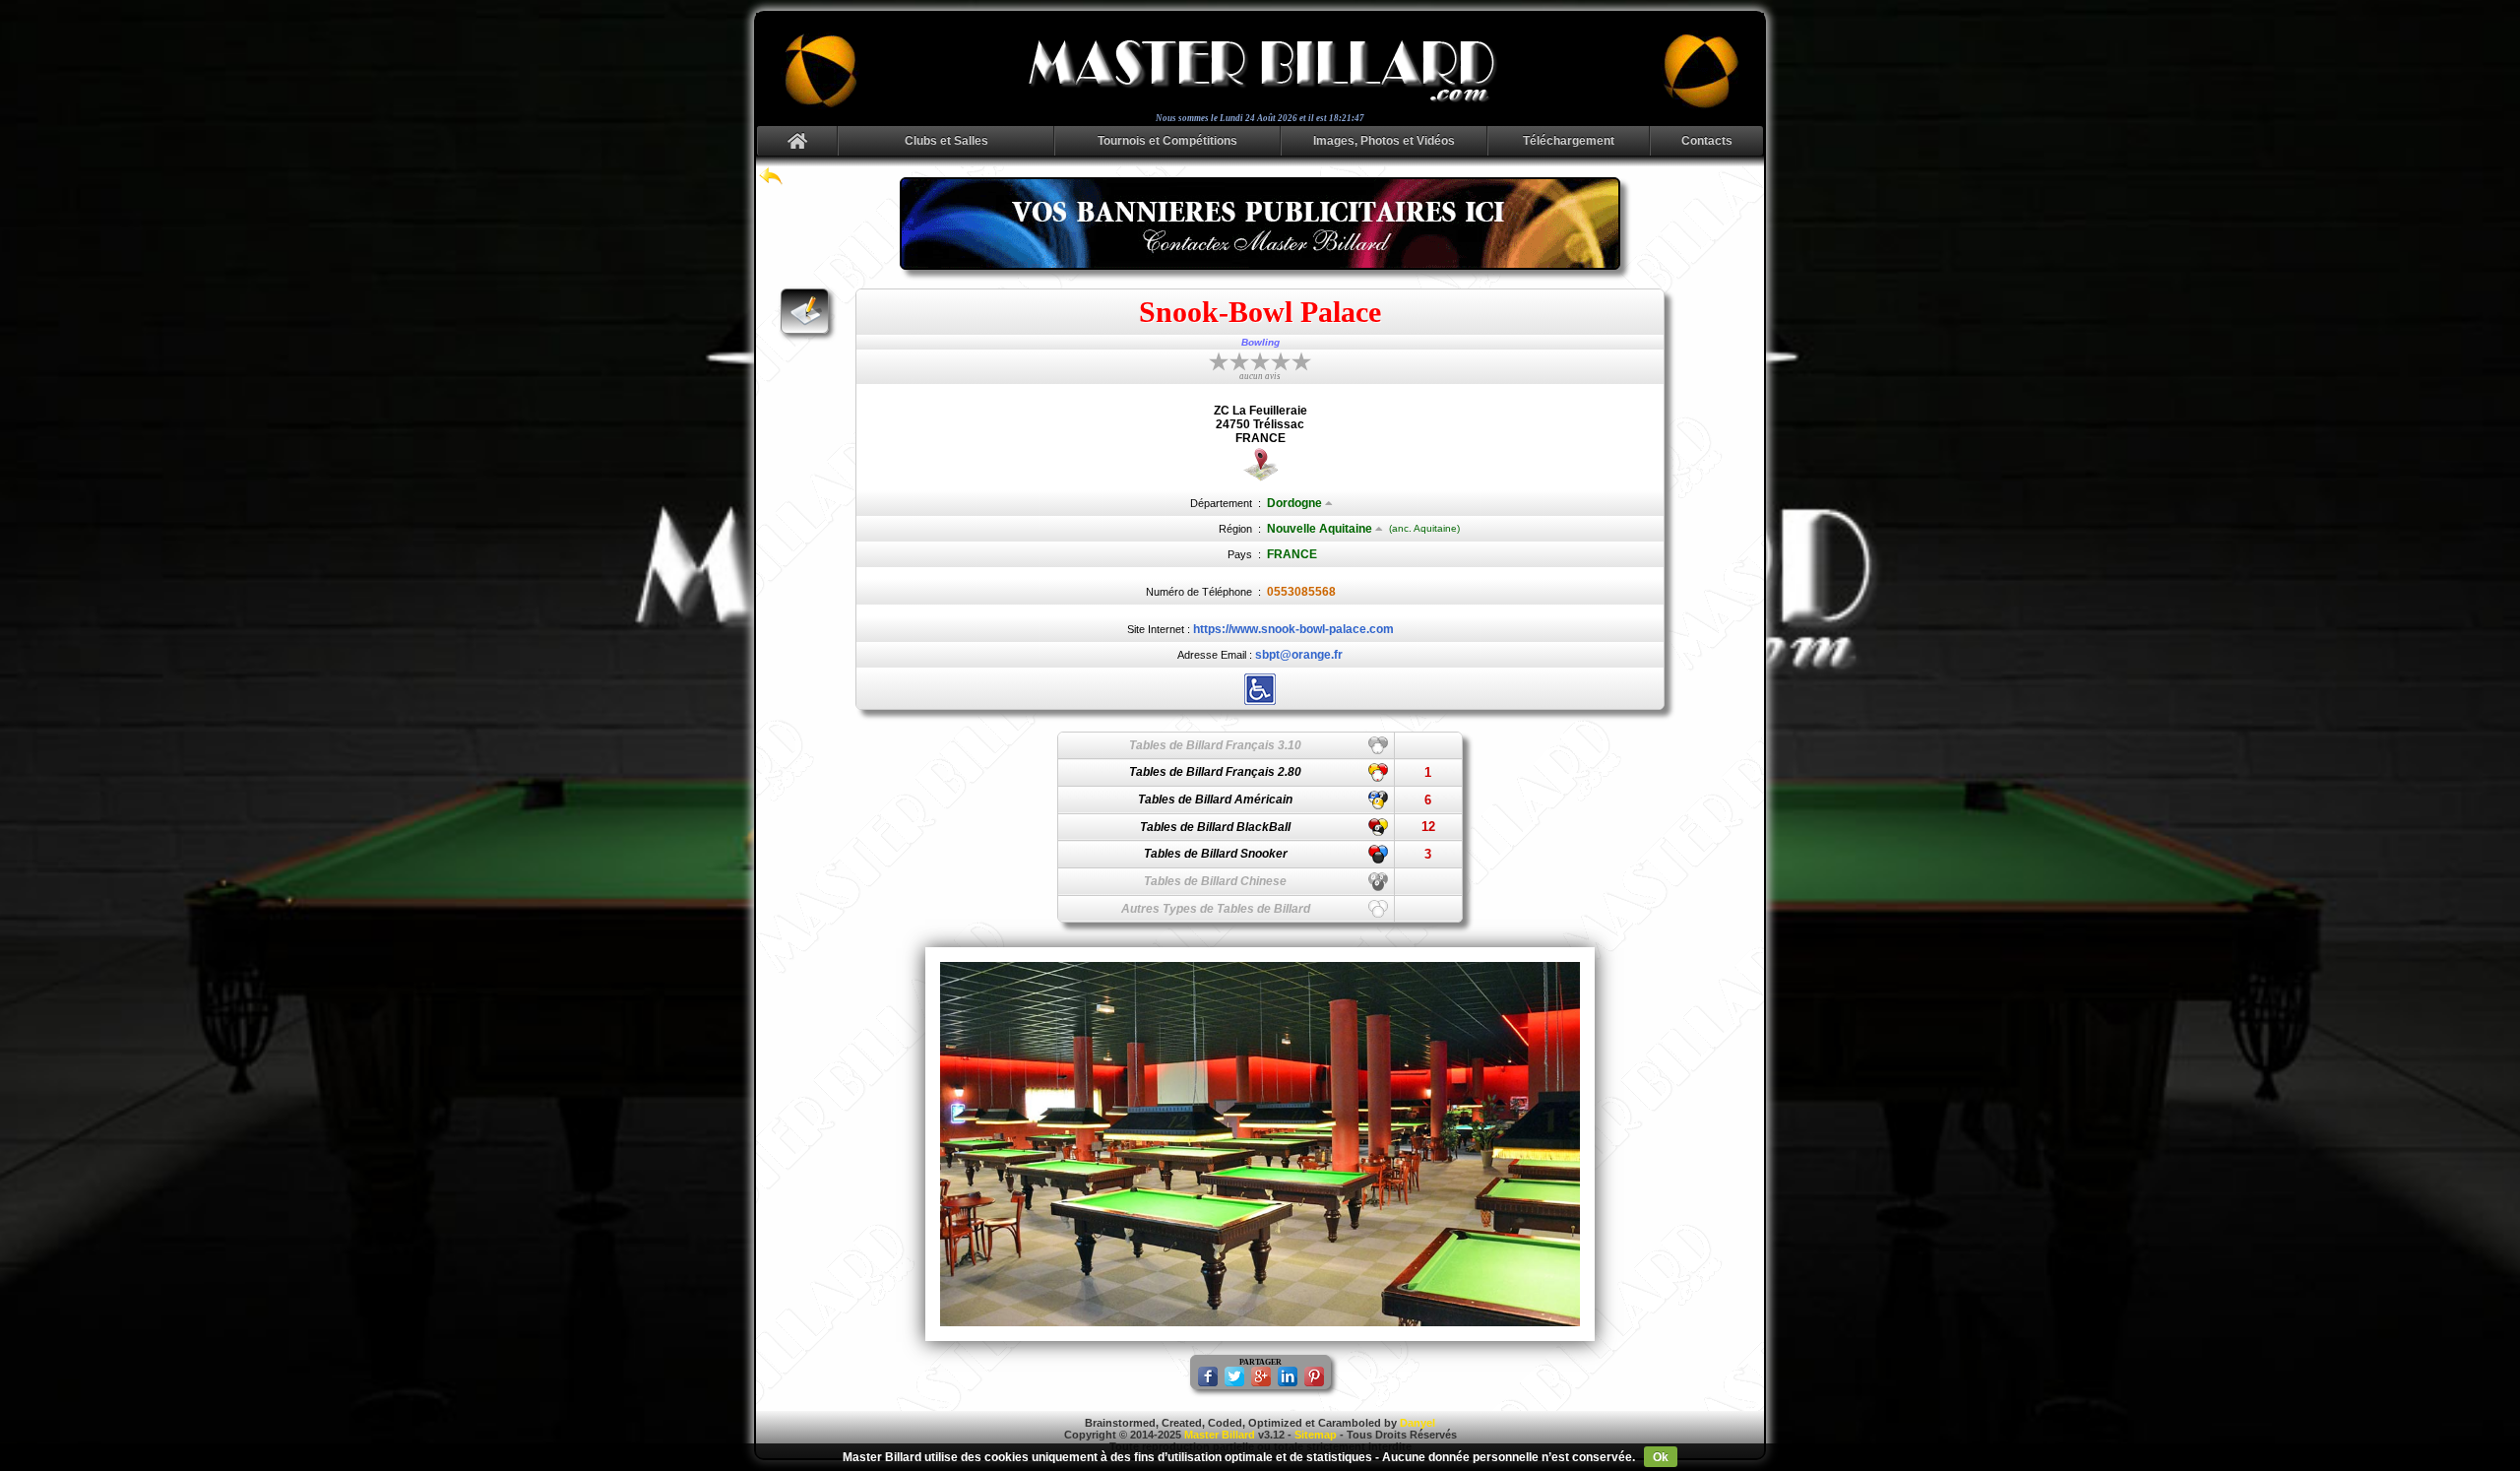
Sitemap (1316, 1435)
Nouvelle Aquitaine (1320, 529)
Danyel (1417, 1423)
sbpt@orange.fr (1299, 655)
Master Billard (1220, 1435)
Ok (1661, 1457)
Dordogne (1294, 503)
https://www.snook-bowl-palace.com (1293, 629)
